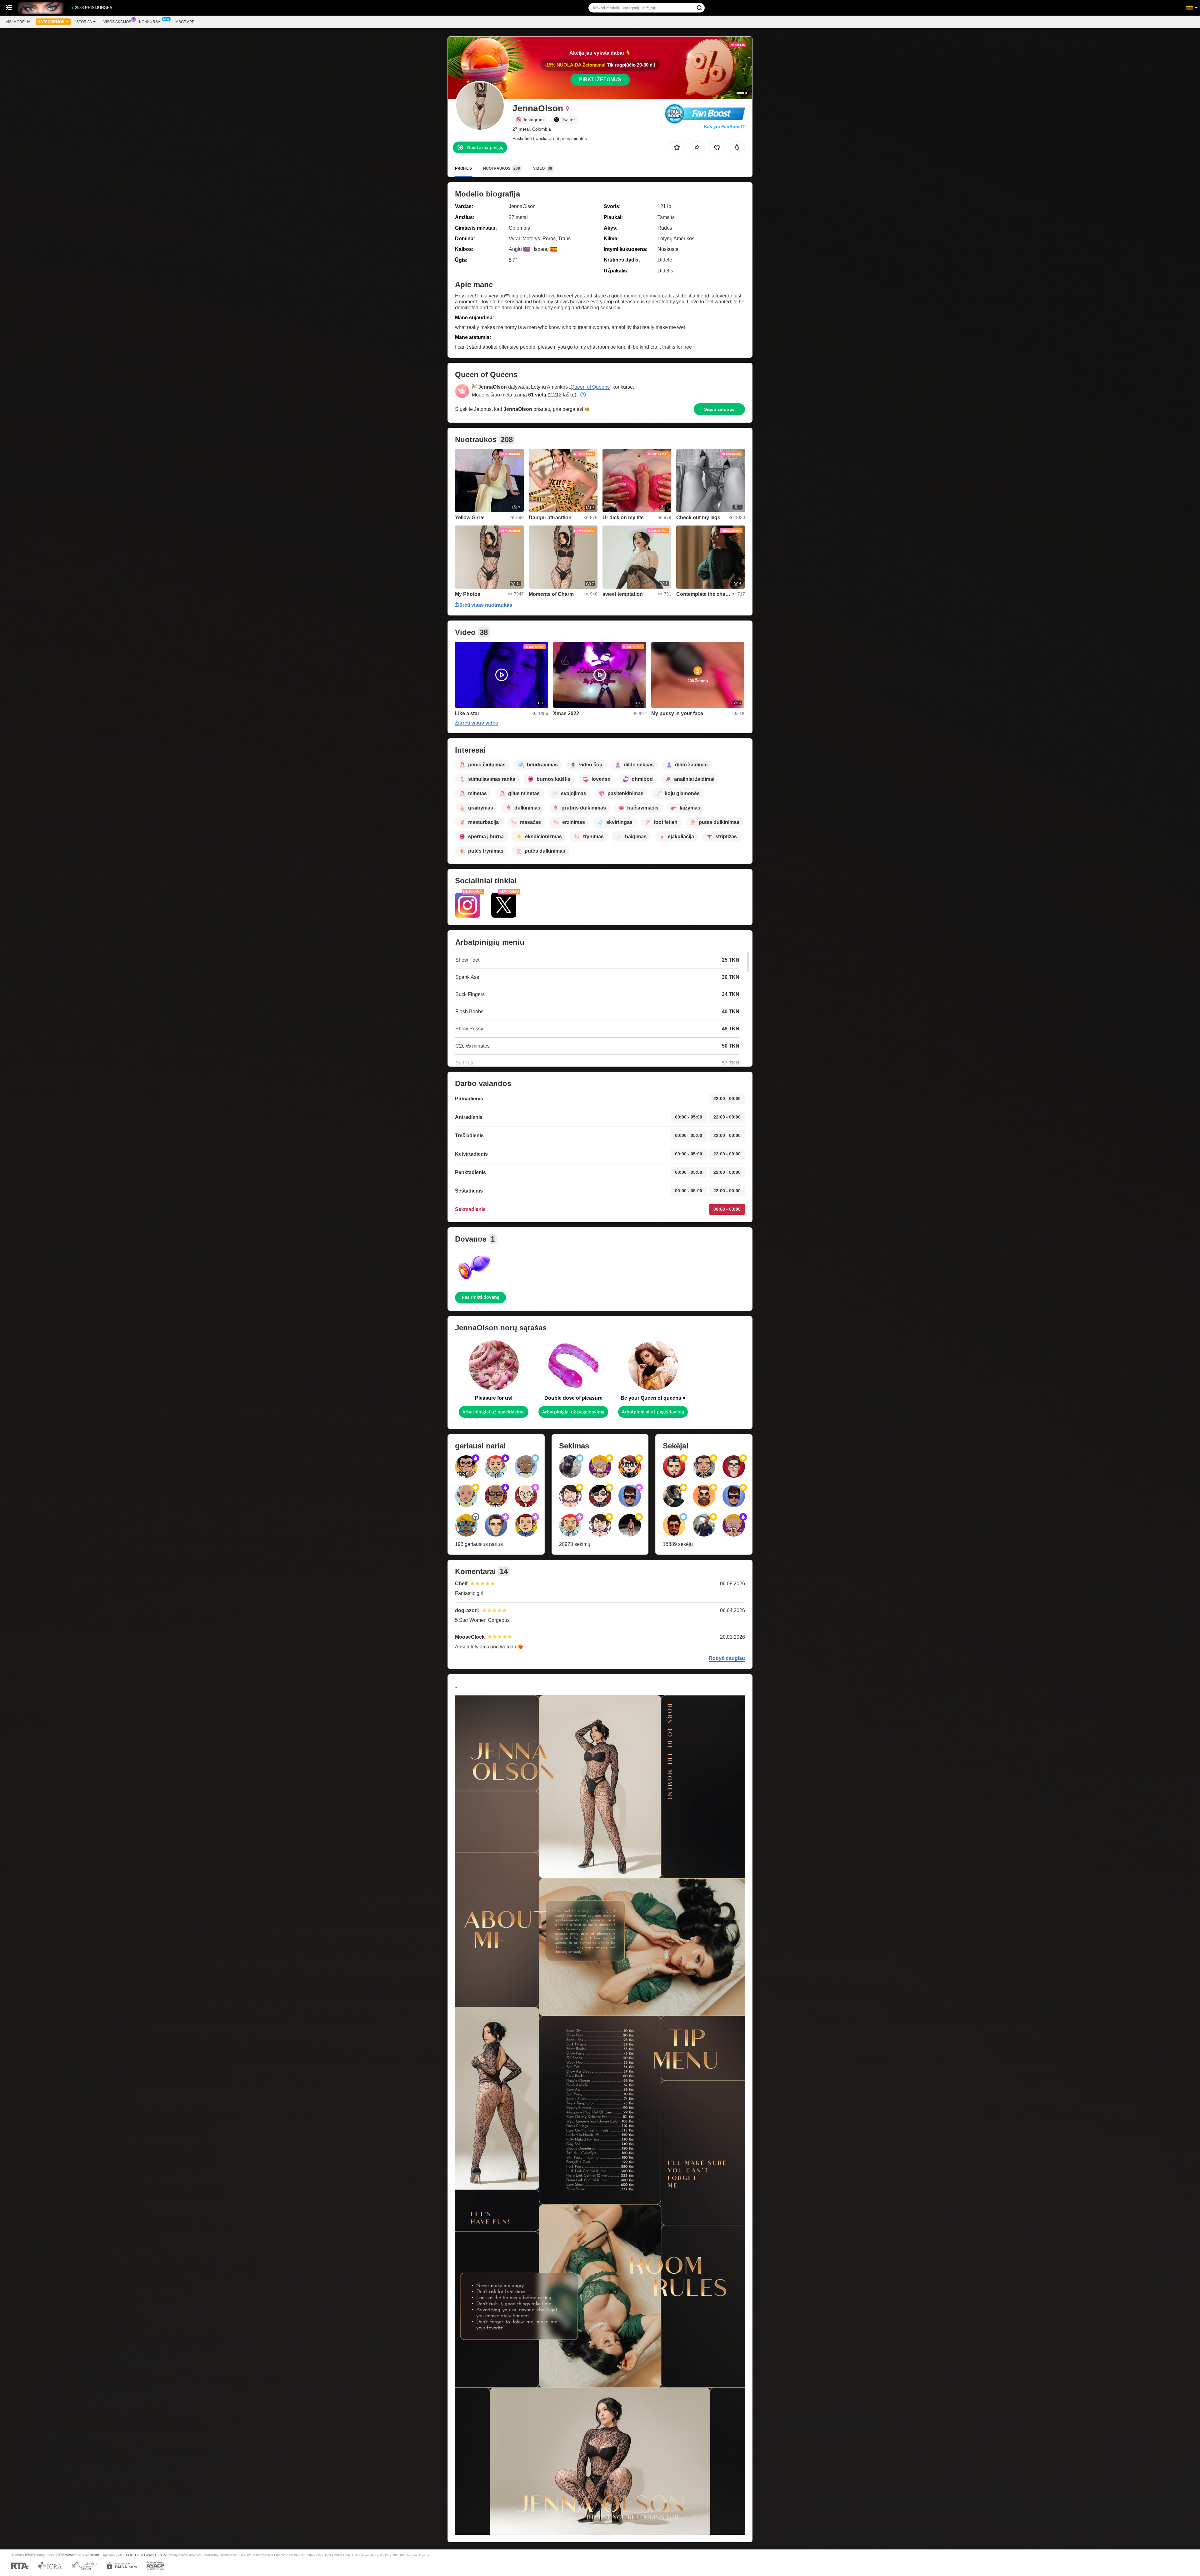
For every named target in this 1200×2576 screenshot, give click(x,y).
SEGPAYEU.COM (153, 2555)
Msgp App (185, 22)
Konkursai (150, 22)
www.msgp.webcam (82, 2555)
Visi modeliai (18, 22)
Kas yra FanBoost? (725, 127)
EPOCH (130, 2555)
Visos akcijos (117, 22)
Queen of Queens (590, 387)
